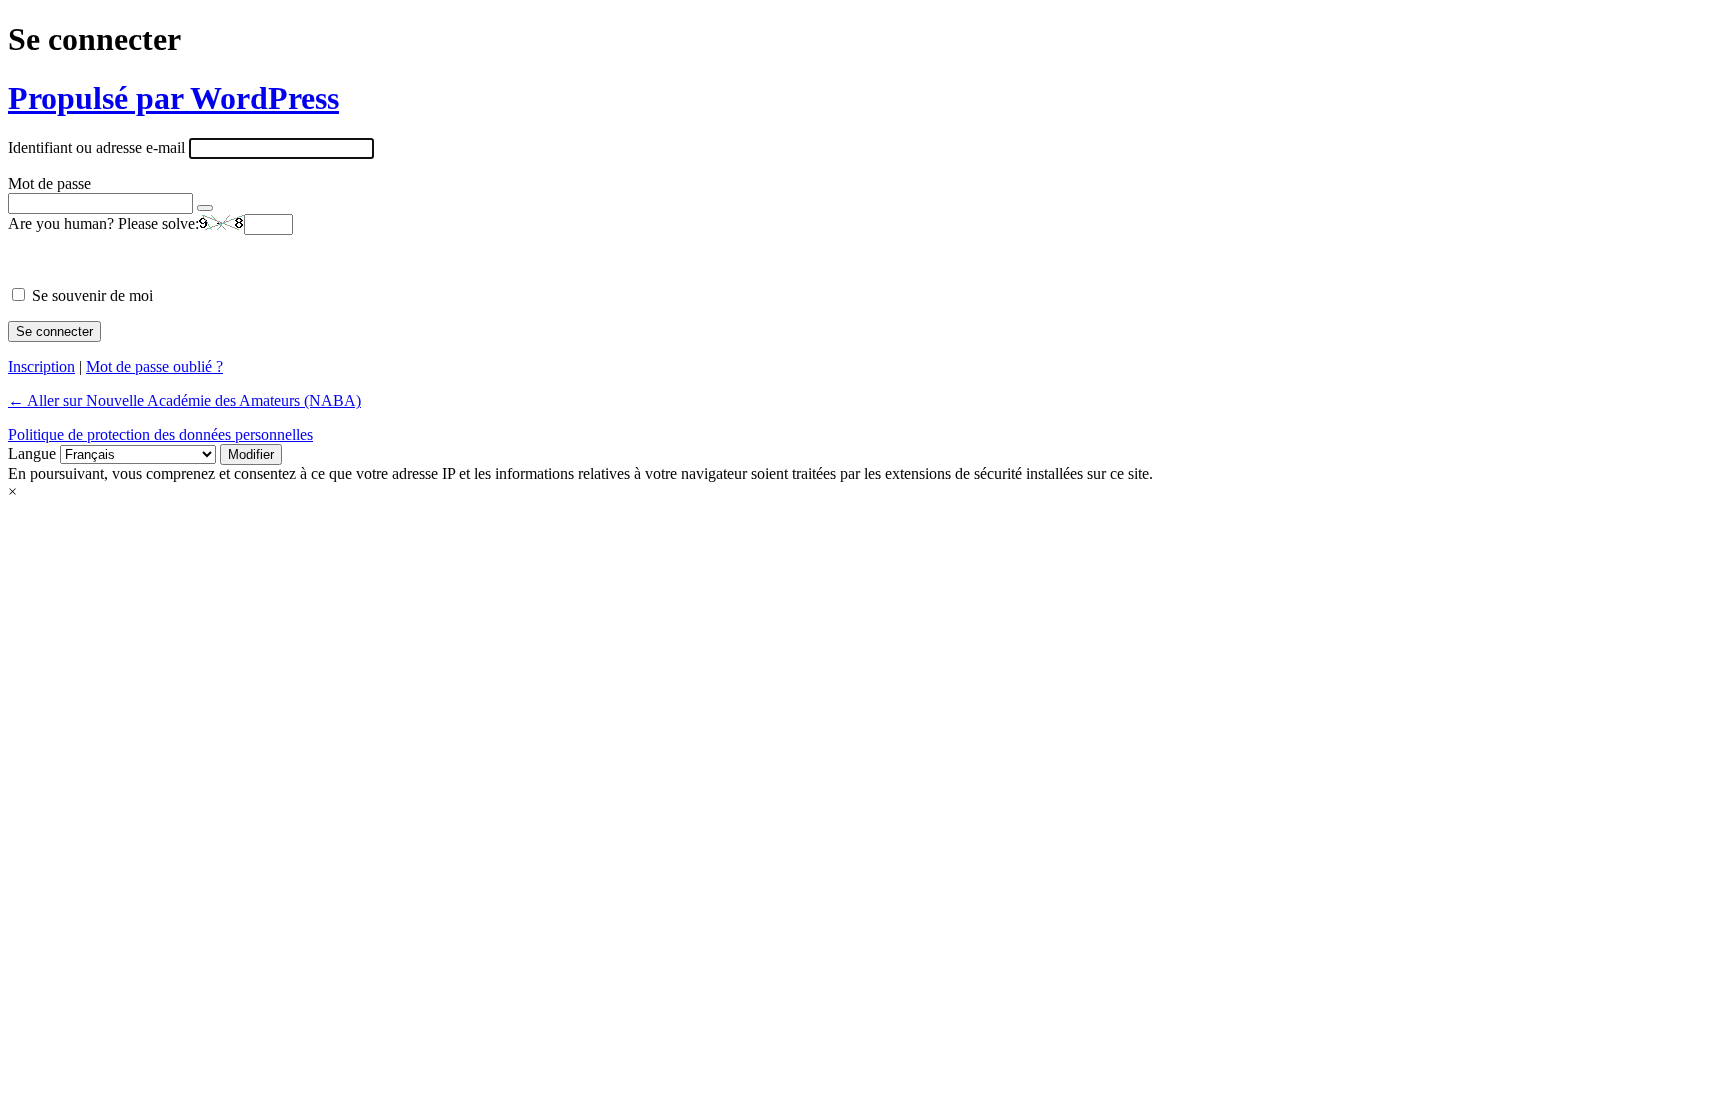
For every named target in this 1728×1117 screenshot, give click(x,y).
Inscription (41, 366)
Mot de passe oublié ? (154, 366)
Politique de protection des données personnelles (160, 434)
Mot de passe (49, 183)
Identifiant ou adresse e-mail (96, 147)
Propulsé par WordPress (173, 98)
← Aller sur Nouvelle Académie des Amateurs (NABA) (184, 400)
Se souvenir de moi (92, 295)
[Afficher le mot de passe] (205, 208)
